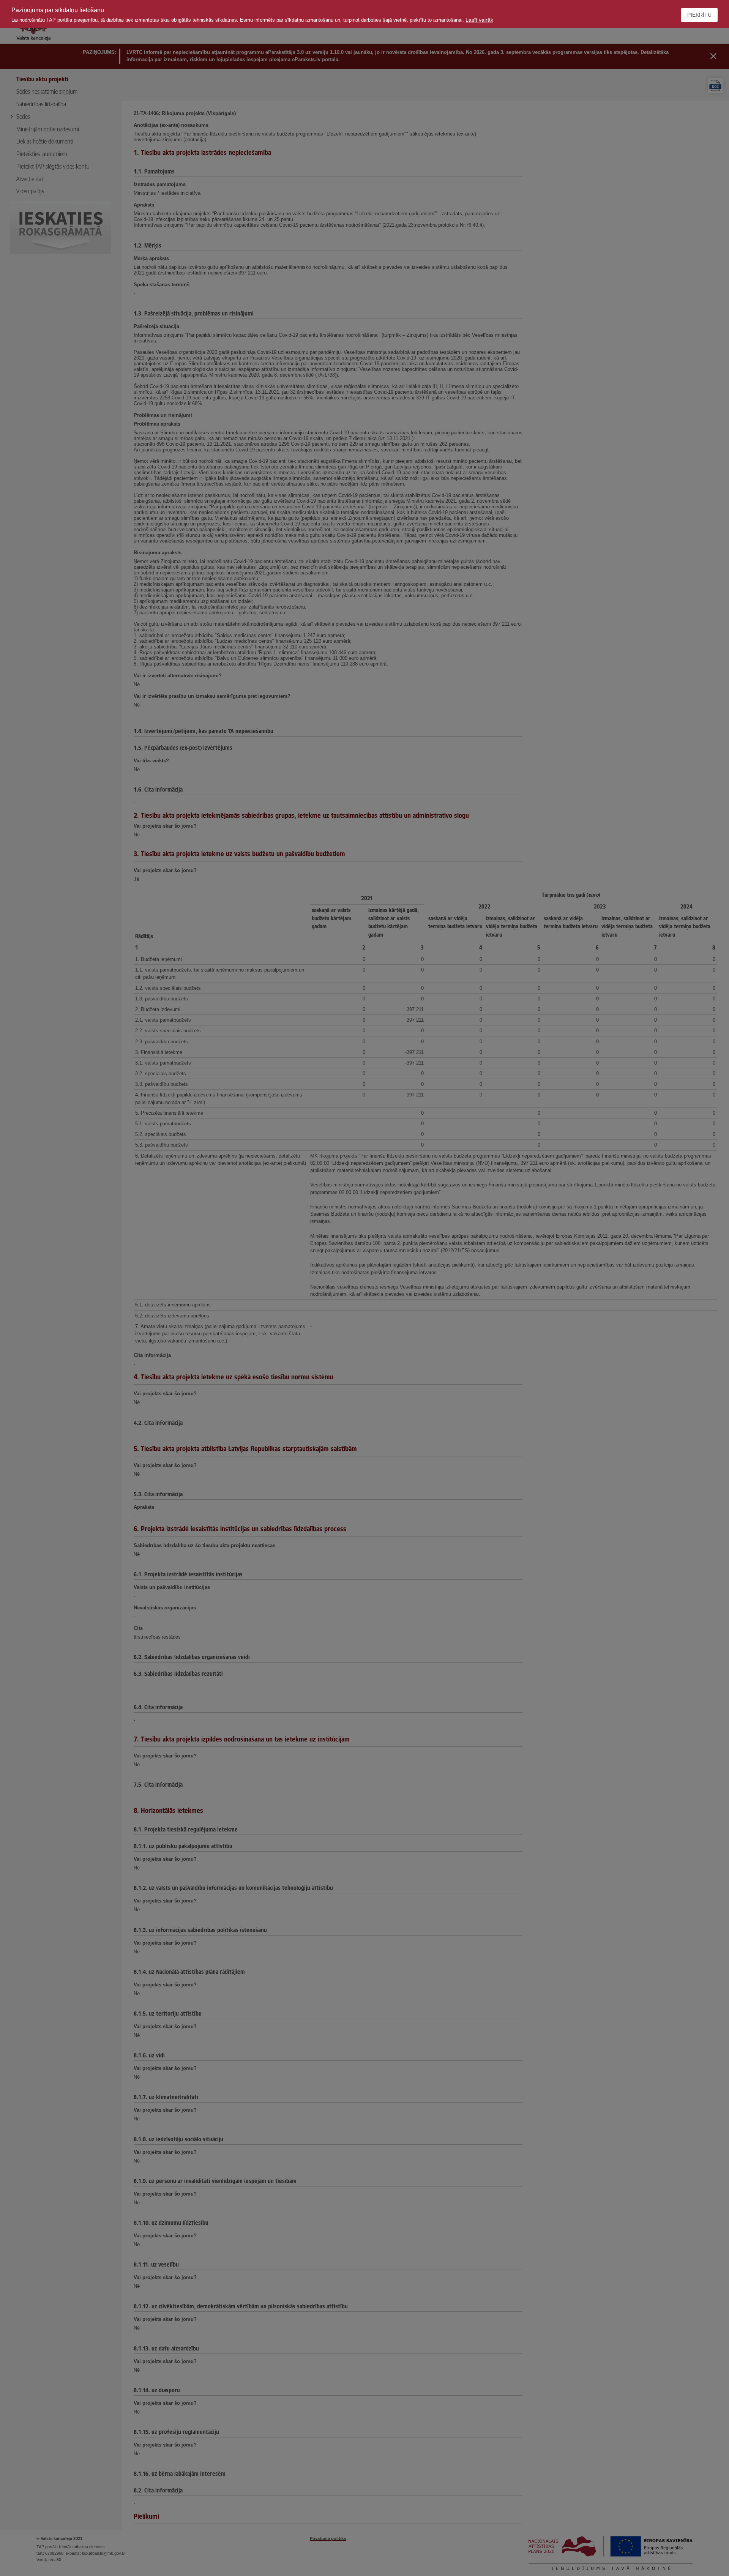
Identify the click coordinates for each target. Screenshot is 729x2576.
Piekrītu (699, 15)
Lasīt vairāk (479, 20)
